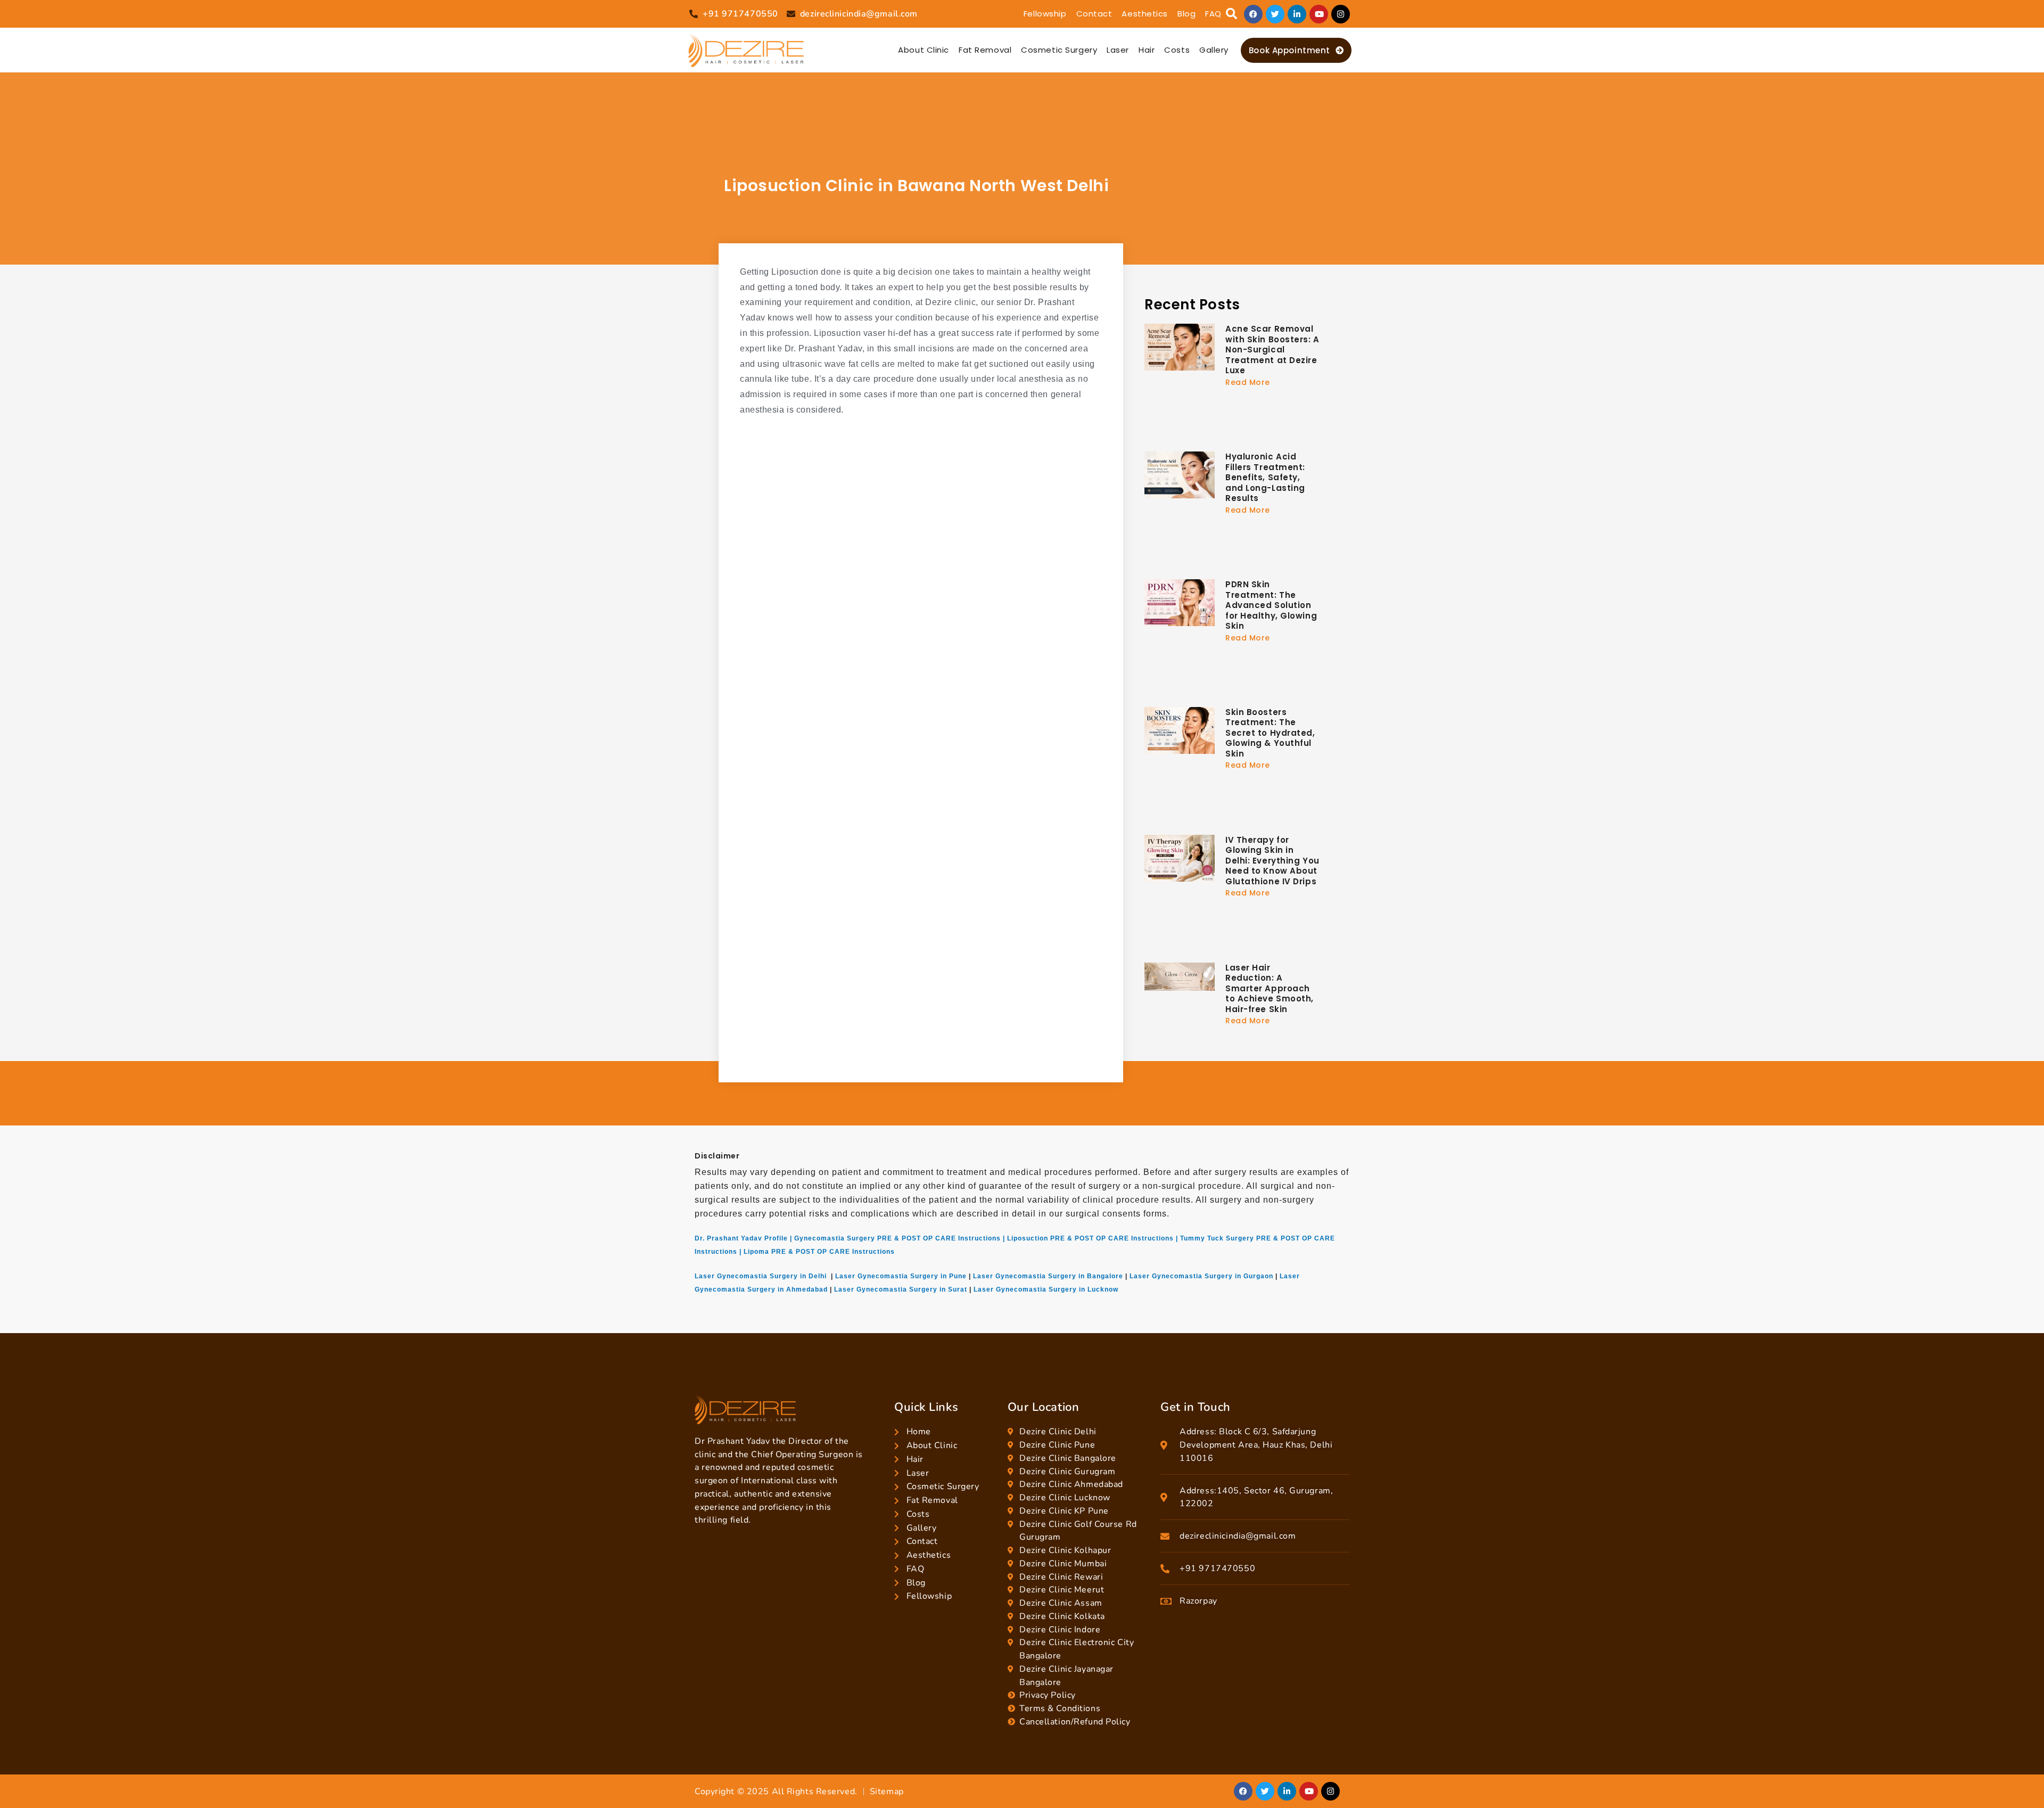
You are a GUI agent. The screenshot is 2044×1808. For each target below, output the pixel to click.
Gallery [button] (1214, 50)
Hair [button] (1147, 50)
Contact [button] (1094, 14)
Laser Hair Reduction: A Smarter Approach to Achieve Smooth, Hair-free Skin (1270, 988)
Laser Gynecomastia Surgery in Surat (901, 1289)
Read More (1248, 382)
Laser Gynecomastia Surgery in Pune (901, 1276)
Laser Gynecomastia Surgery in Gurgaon (1201, 1276)
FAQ (1213, 14)
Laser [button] (1118, 50)
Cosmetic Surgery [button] (1059, 50)
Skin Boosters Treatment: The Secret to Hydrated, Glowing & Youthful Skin (1270, 733)
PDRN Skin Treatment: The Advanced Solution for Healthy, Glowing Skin (1271, 605)
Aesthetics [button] (1145, 14)
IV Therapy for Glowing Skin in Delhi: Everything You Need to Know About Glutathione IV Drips (1272, 861)
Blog (1186, 14)
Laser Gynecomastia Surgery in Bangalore (1048, 1276)
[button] (1231, 14)
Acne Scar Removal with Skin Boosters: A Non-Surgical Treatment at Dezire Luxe (1272, 350)
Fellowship (1045, 14)
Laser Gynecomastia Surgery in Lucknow (1046, 1289)
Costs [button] (1177, 50)
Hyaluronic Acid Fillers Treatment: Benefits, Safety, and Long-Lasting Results (1265, 477)
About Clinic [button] (924, 50)
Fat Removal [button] (985, 50)
